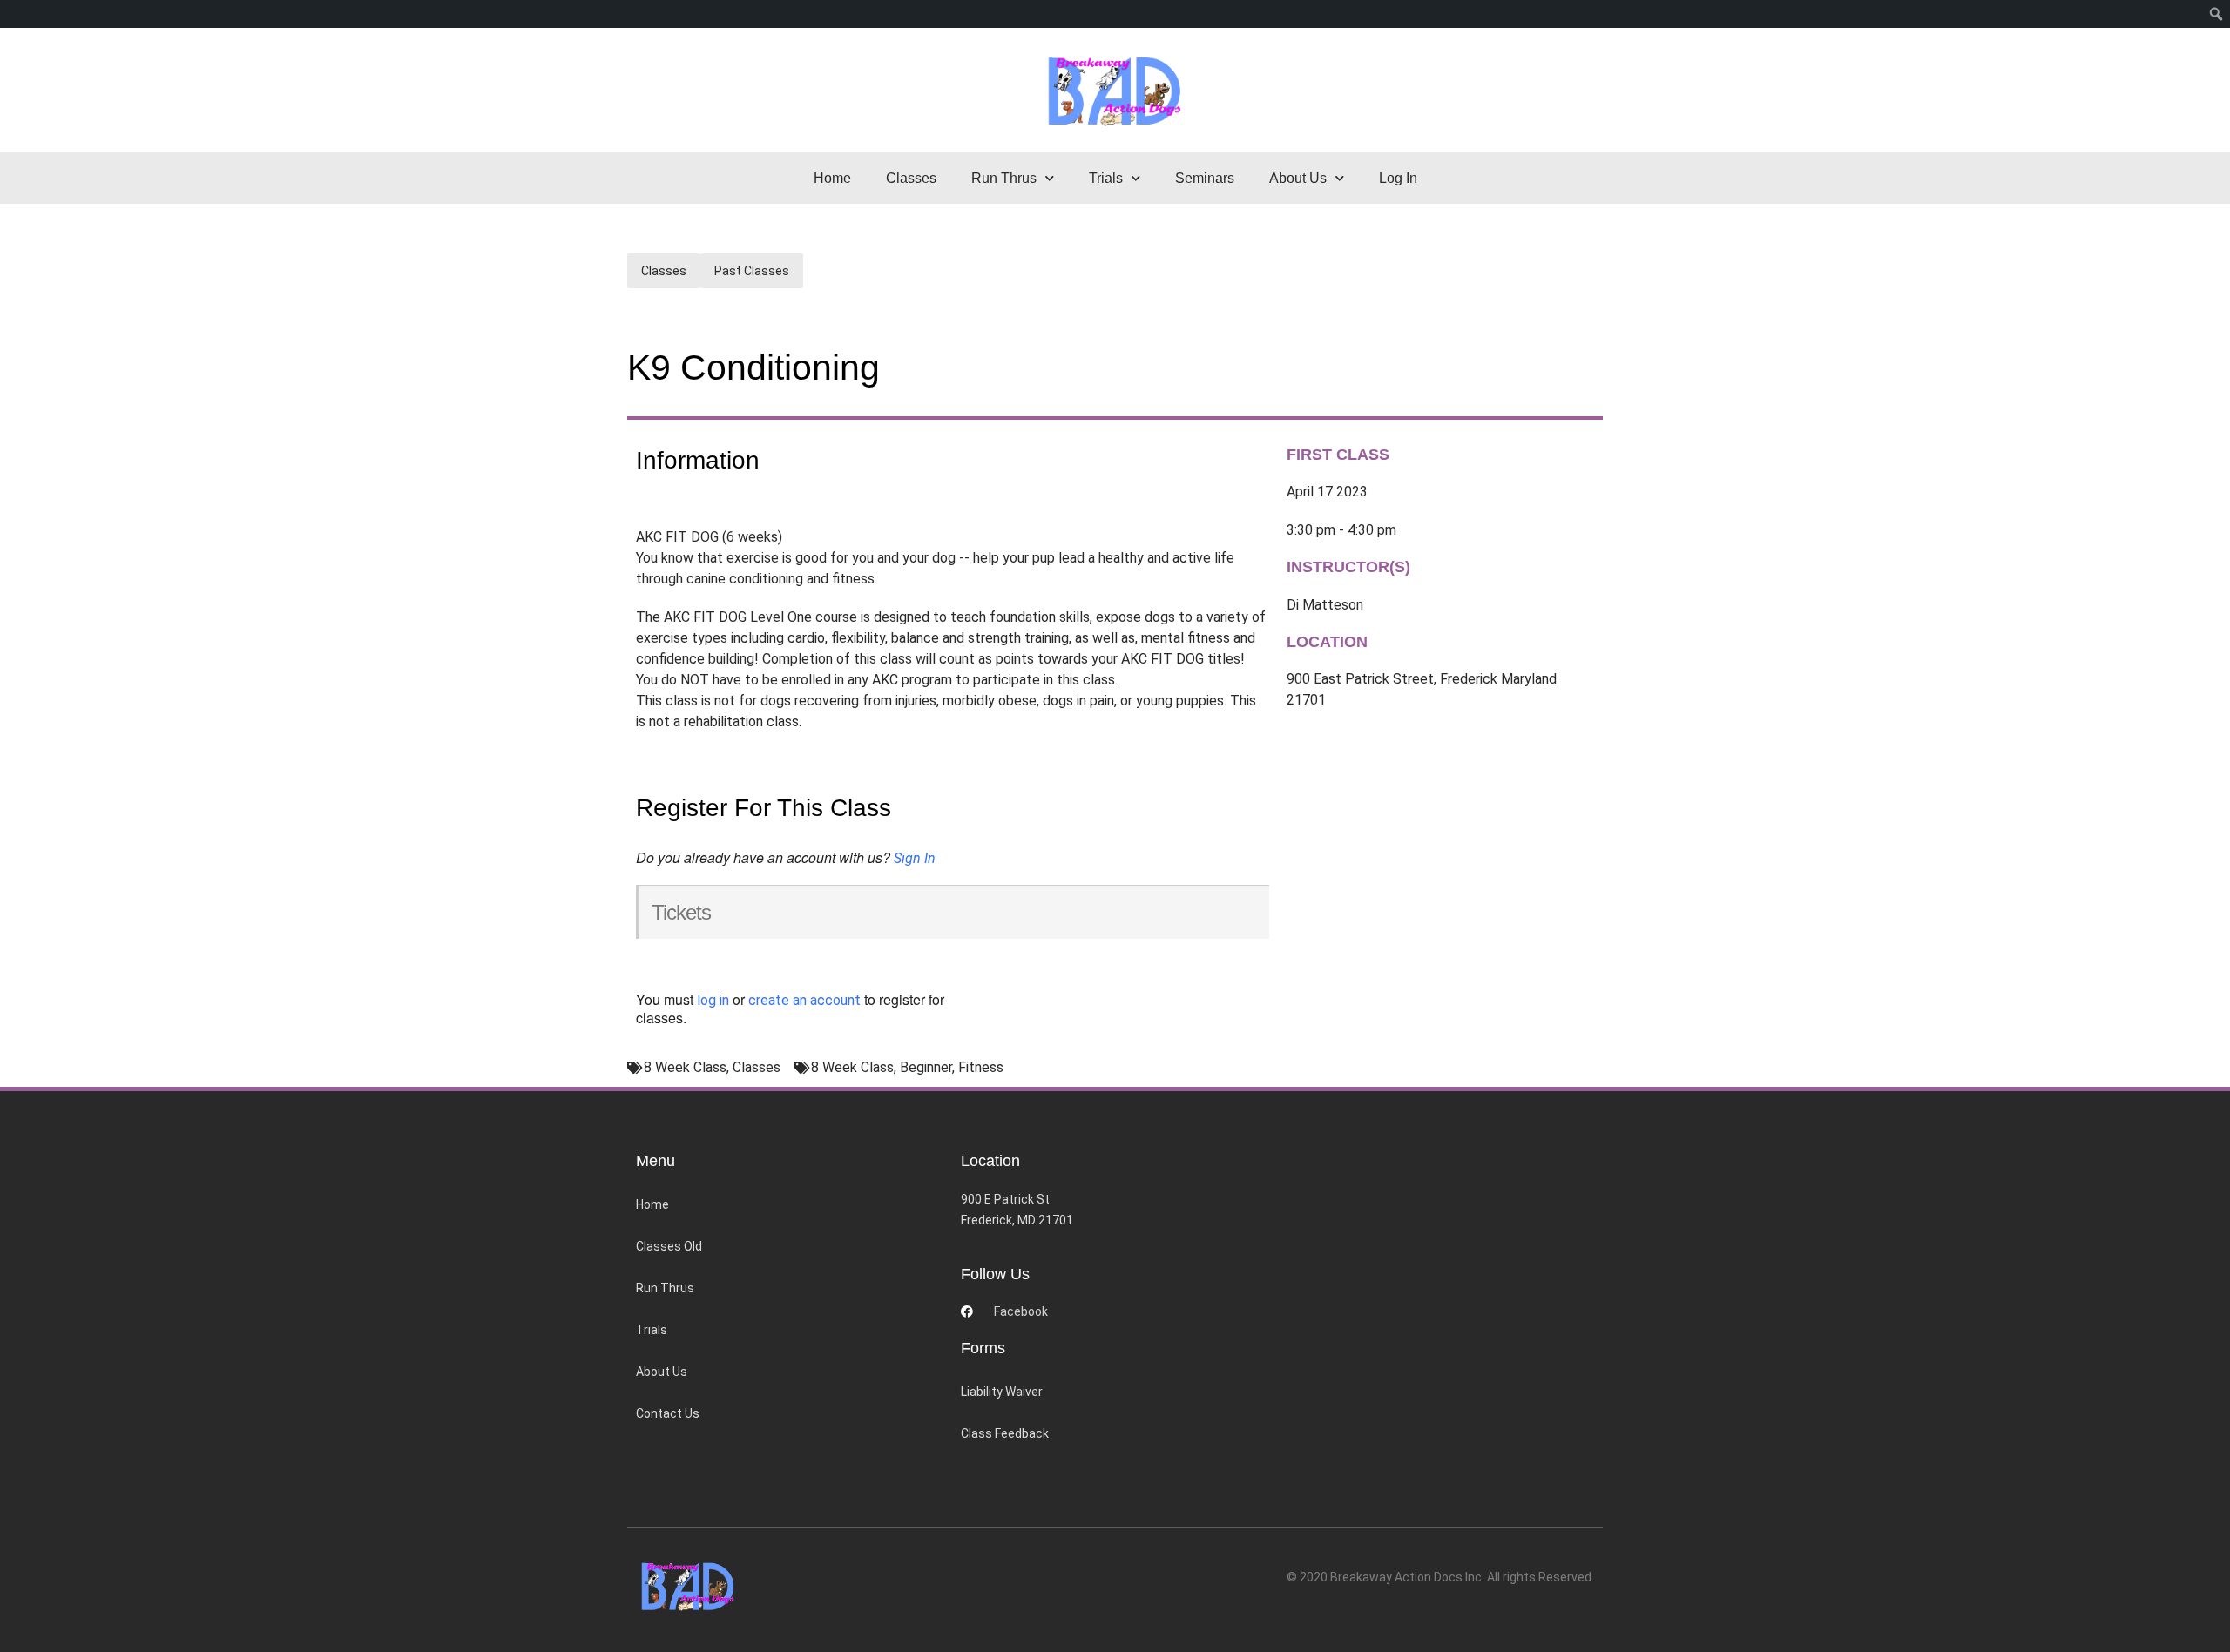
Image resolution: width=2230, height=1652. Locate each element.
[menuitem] (2216, 14)
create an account (804, 1000)
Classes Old (669, 1246)
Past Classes (752, 271)
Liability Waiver (1002, 1392)
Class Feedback (1005, 1433)
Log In (1398, 178)
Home (832, 178)
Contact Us (668, 1413)
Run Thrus (665, 1288)
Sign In (915, 858)
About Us (662, 1372)
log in (713, 1000)
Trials (652, 1330)
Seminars (1205, 178)
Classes (911, 178)
